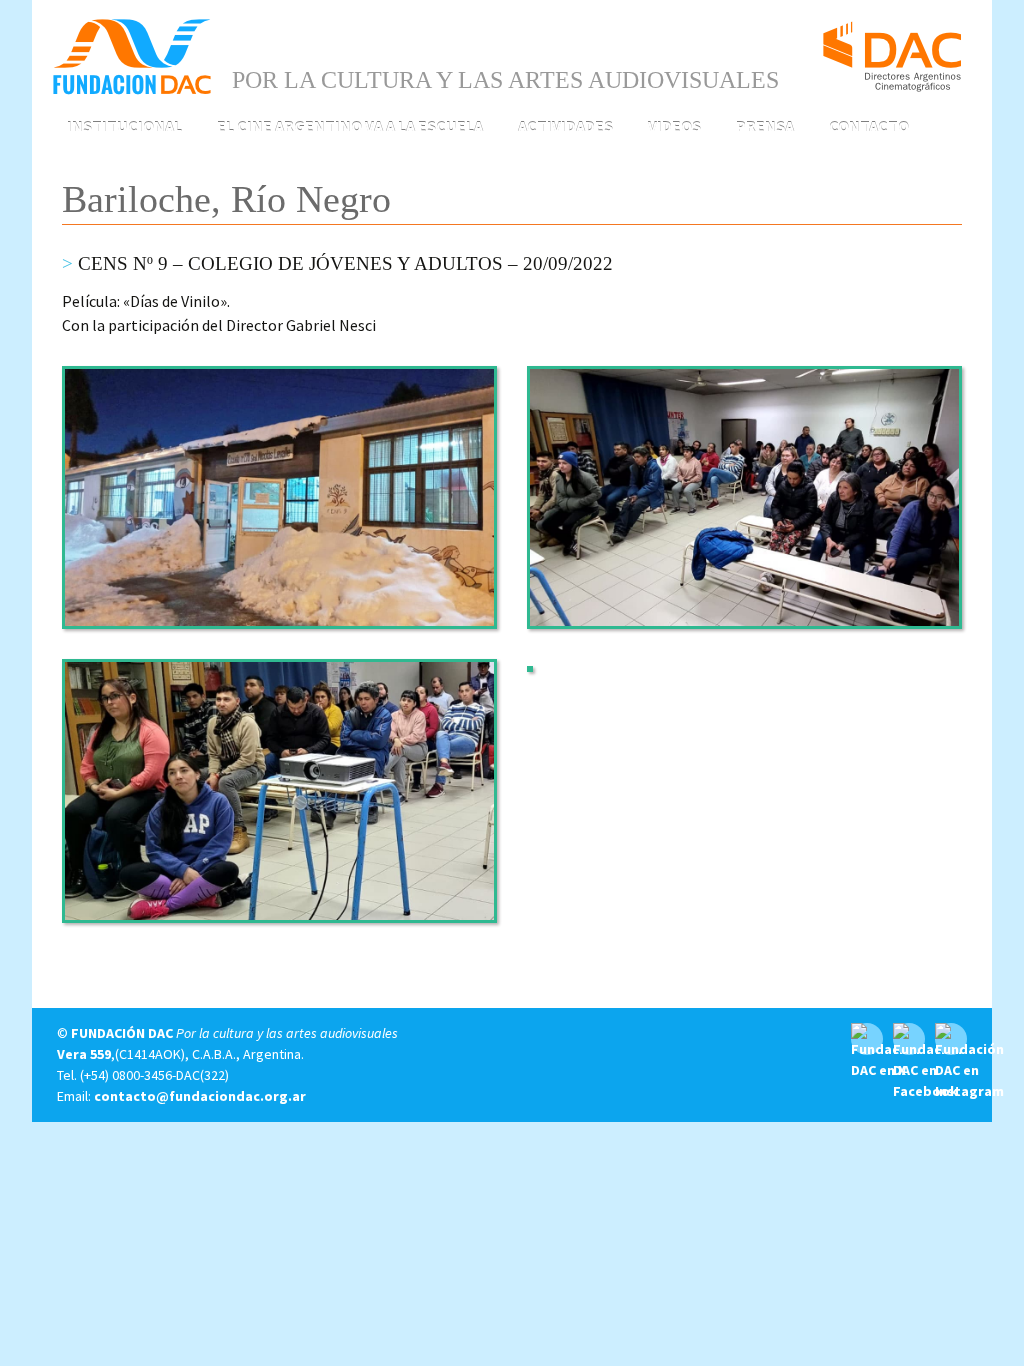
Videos (674, 126)
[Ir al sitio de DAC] (892, 48)
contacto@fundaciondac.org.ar (200, 1096)
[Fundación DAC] (132, 55)
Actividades (565, 126)
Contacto (869, 126)
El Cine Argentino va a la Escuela (350, 126)
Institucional (124, 126)
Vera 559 (84, 1054)
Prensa (765, 126)
